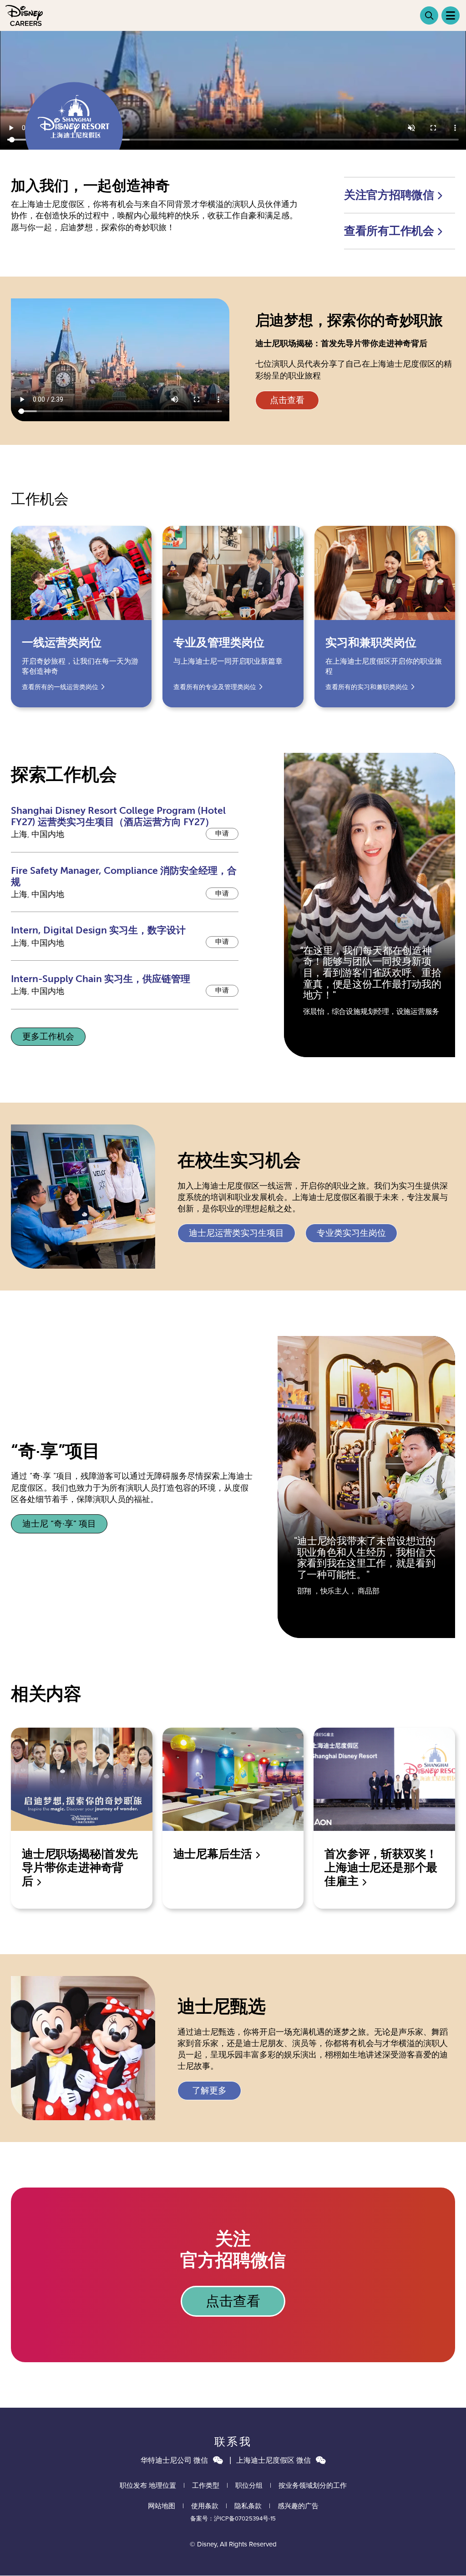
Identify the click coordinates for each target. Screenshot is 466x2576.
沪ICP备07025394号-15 (245, 2518)
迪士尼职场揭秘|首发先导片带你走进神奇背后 (80, 1868)
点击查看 (287, 400)
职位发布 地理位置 (148, 2485)
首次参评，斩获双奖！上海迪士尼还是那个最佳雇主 (381, 1868)
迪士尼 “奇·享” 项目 (59, 1524)
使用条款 (205, 2506)
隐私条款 (248, 2506)
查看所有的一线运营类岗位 (60, 687)
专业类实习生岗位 (351, 1233)
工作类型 (206, 2485)
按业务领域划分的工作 (313, 2485)
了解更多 (209, 2091)
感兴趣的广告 (298, 2506)
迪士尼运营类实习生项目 (236, 1233)
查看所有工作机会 (390, 231)
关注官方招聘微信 (390, 195)
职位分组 (249, 2485)
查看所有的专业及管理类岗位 (215, 687)
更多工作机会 (48, 1037)
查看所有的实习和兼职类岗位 (367, 687)
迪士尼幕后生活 (214, 1854)
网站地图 (162, 2506)
